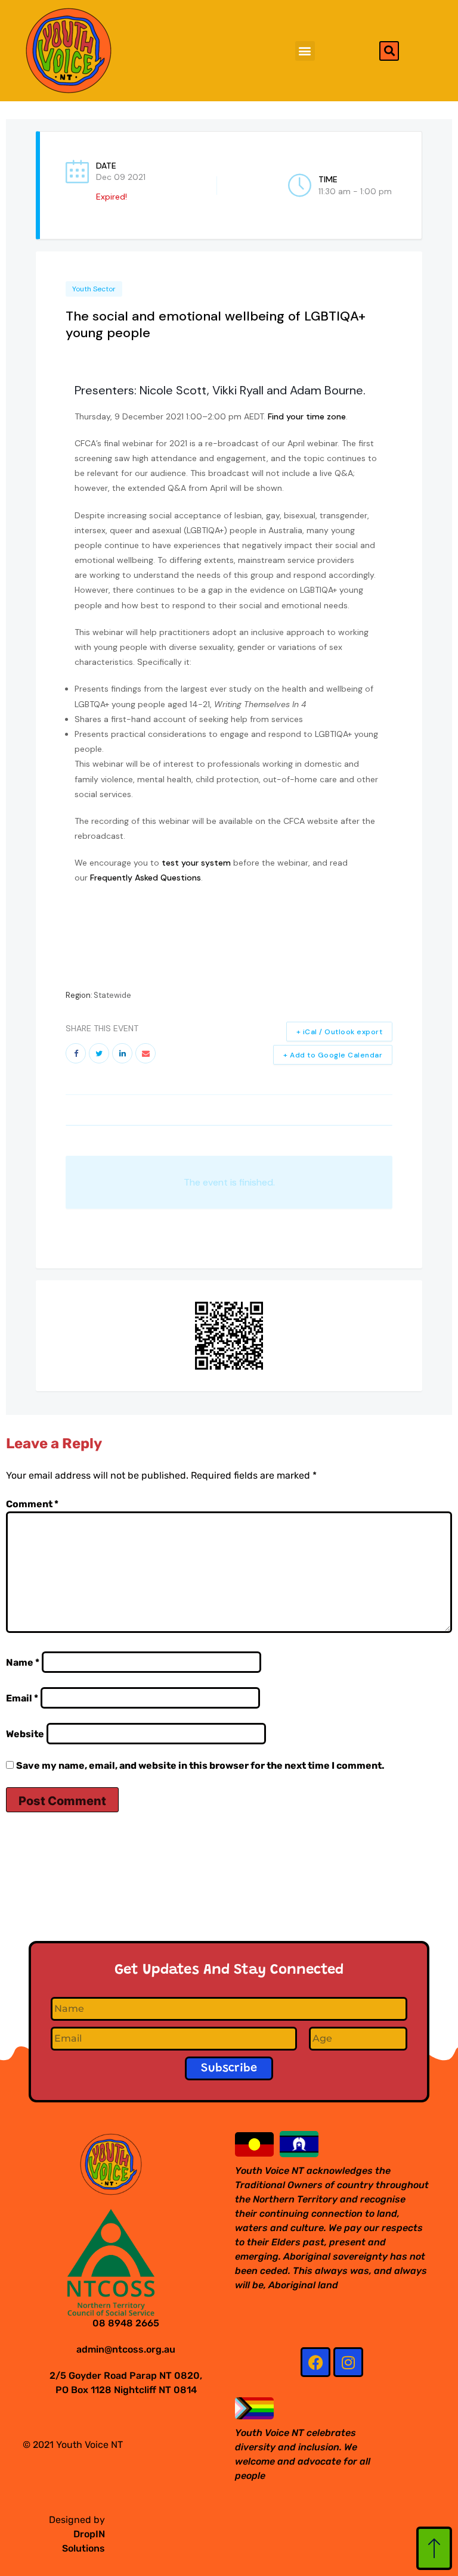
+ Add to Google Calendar (333, 1055)
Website (25, 1734)
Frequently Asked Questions (146, 878)
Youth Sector (94, 289)
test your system (196, 863)
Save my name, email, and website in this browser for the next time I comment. (200, 1765)
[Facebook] (315, 2362)
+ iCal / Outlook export (340, 1032)
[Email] (146, 1053)
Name (23, 1662)
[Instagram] (348, 2362)
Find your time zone (307, 416)
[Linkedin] (122, 1053)
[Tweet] (99, 1053)
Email (22, 1698)
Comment (32, 1504)
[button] (305, 51)
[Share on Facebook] (76, 1053)
